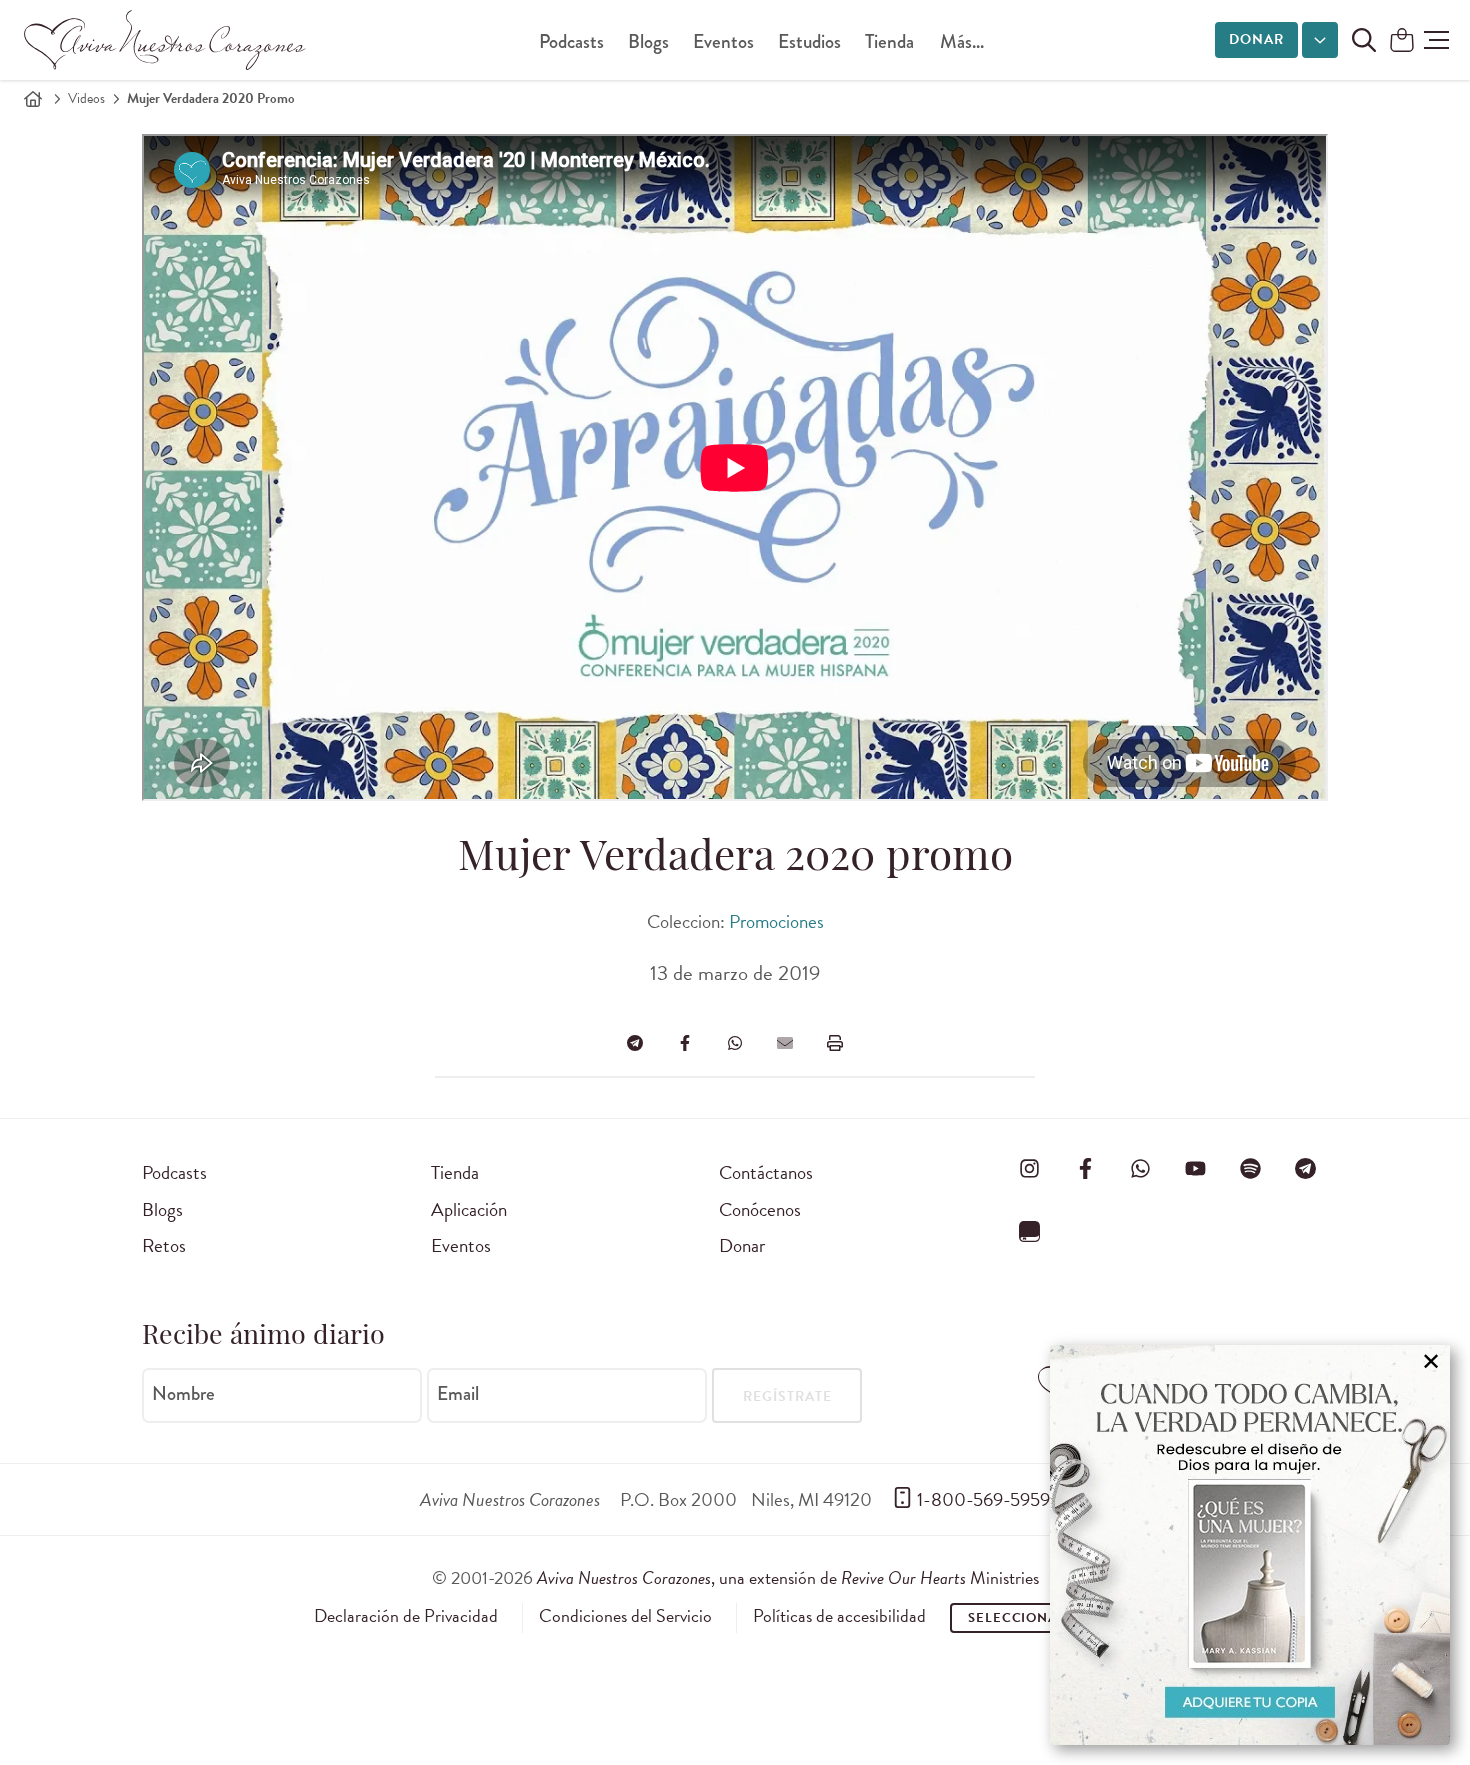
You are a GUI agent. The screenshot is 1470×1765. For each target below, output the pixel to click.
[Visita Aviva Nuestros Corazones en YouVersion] (1030, 1232)
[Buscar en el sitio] (1364, 40)
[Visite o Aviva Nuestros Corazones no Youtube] (1195, 1169)
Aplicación (469, 1209)
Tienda (889, 41)
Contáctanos (766, 1172)
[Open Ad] (1250, 1545)
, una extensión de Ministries (788, 1577)
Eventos (723, 41)
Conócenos (760, 1209)
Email (458, 1394)
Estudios (809, 41)
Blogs (648, 41)
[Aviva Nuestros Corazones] (166, 40)
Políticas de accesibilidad (839, 1616)
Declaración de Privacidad (406, 1616)
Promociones (776, 921)
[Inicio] (33, 99)
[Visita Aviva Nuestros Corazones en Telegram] (1306, 1169)
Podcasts (571, 41)
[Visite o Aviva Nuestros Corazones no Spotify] (1251, 1169)
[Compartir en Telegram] (635, 1043)
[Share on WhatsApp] (735, 1043)
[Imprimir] (835, 1043)
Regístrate (787, 1396)
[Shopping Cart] (1402, 41)
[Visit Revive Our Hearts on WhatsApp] (1140, 1169)
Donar (1256, 39)
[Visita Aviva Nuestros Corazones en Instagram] (1030, 1169)
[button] (1436, 40)
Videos (86, 98)
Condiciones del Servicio (625, 1616)
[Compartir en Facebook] (685, 1043)
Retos (164, 1245)
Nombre (183, 1394)
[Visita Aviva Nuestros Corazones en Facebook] (1085, 1169)
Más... (962, 41)
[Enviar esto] (785, 1043)
